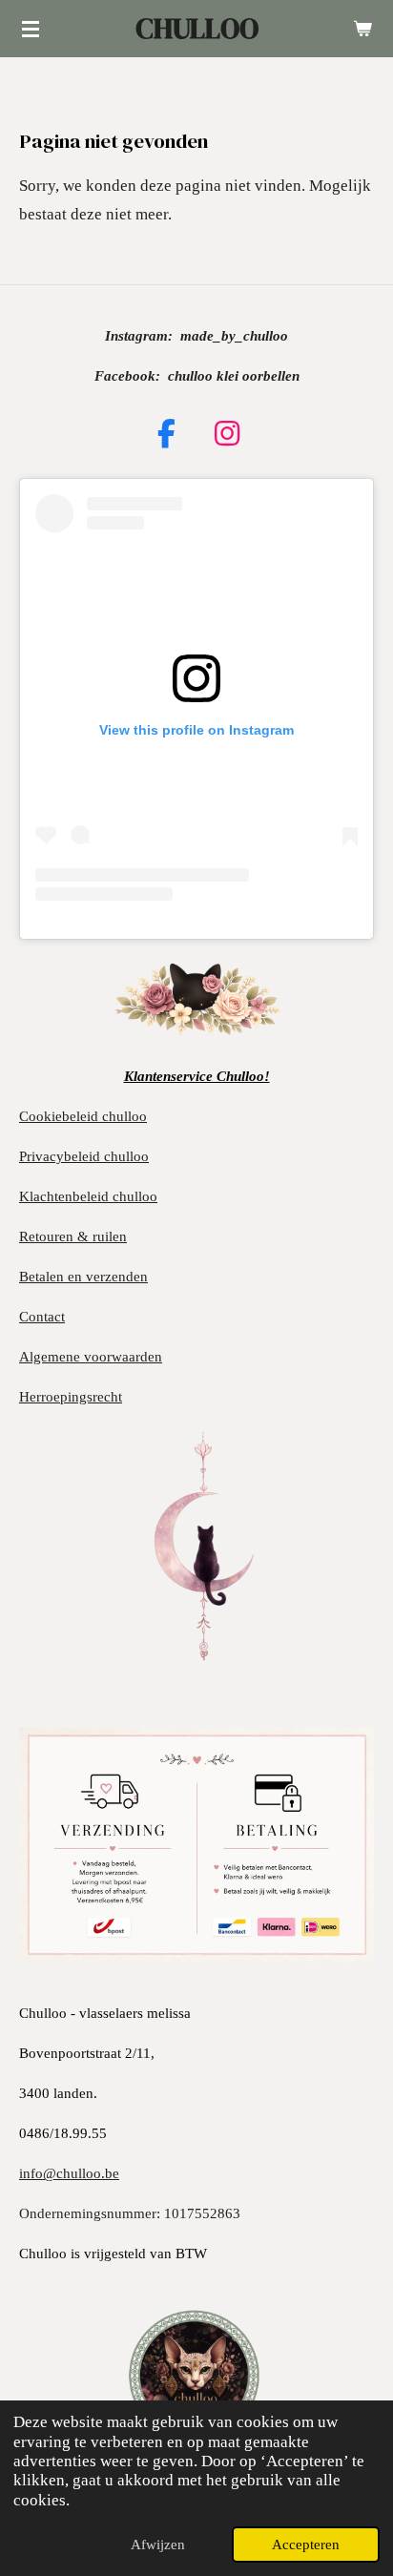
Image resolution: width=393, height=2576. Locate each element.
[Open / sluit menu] (31, 29)
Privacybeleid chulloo (84, 1156)
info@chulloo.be (69, 2173)
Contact (42, 1317)
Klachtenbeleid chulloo (88, 1196)
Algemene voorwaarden (91, 1357)
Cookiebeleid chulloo (83, 1116)
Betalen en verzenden (83, 1277)
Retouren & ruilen (73, 1236)
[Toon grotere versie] (196, 1845)
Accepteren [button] (306, 2544)
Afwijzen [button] (158, 2544)
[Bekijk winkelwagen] (362, 29)
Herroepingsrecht (71, 1397)
